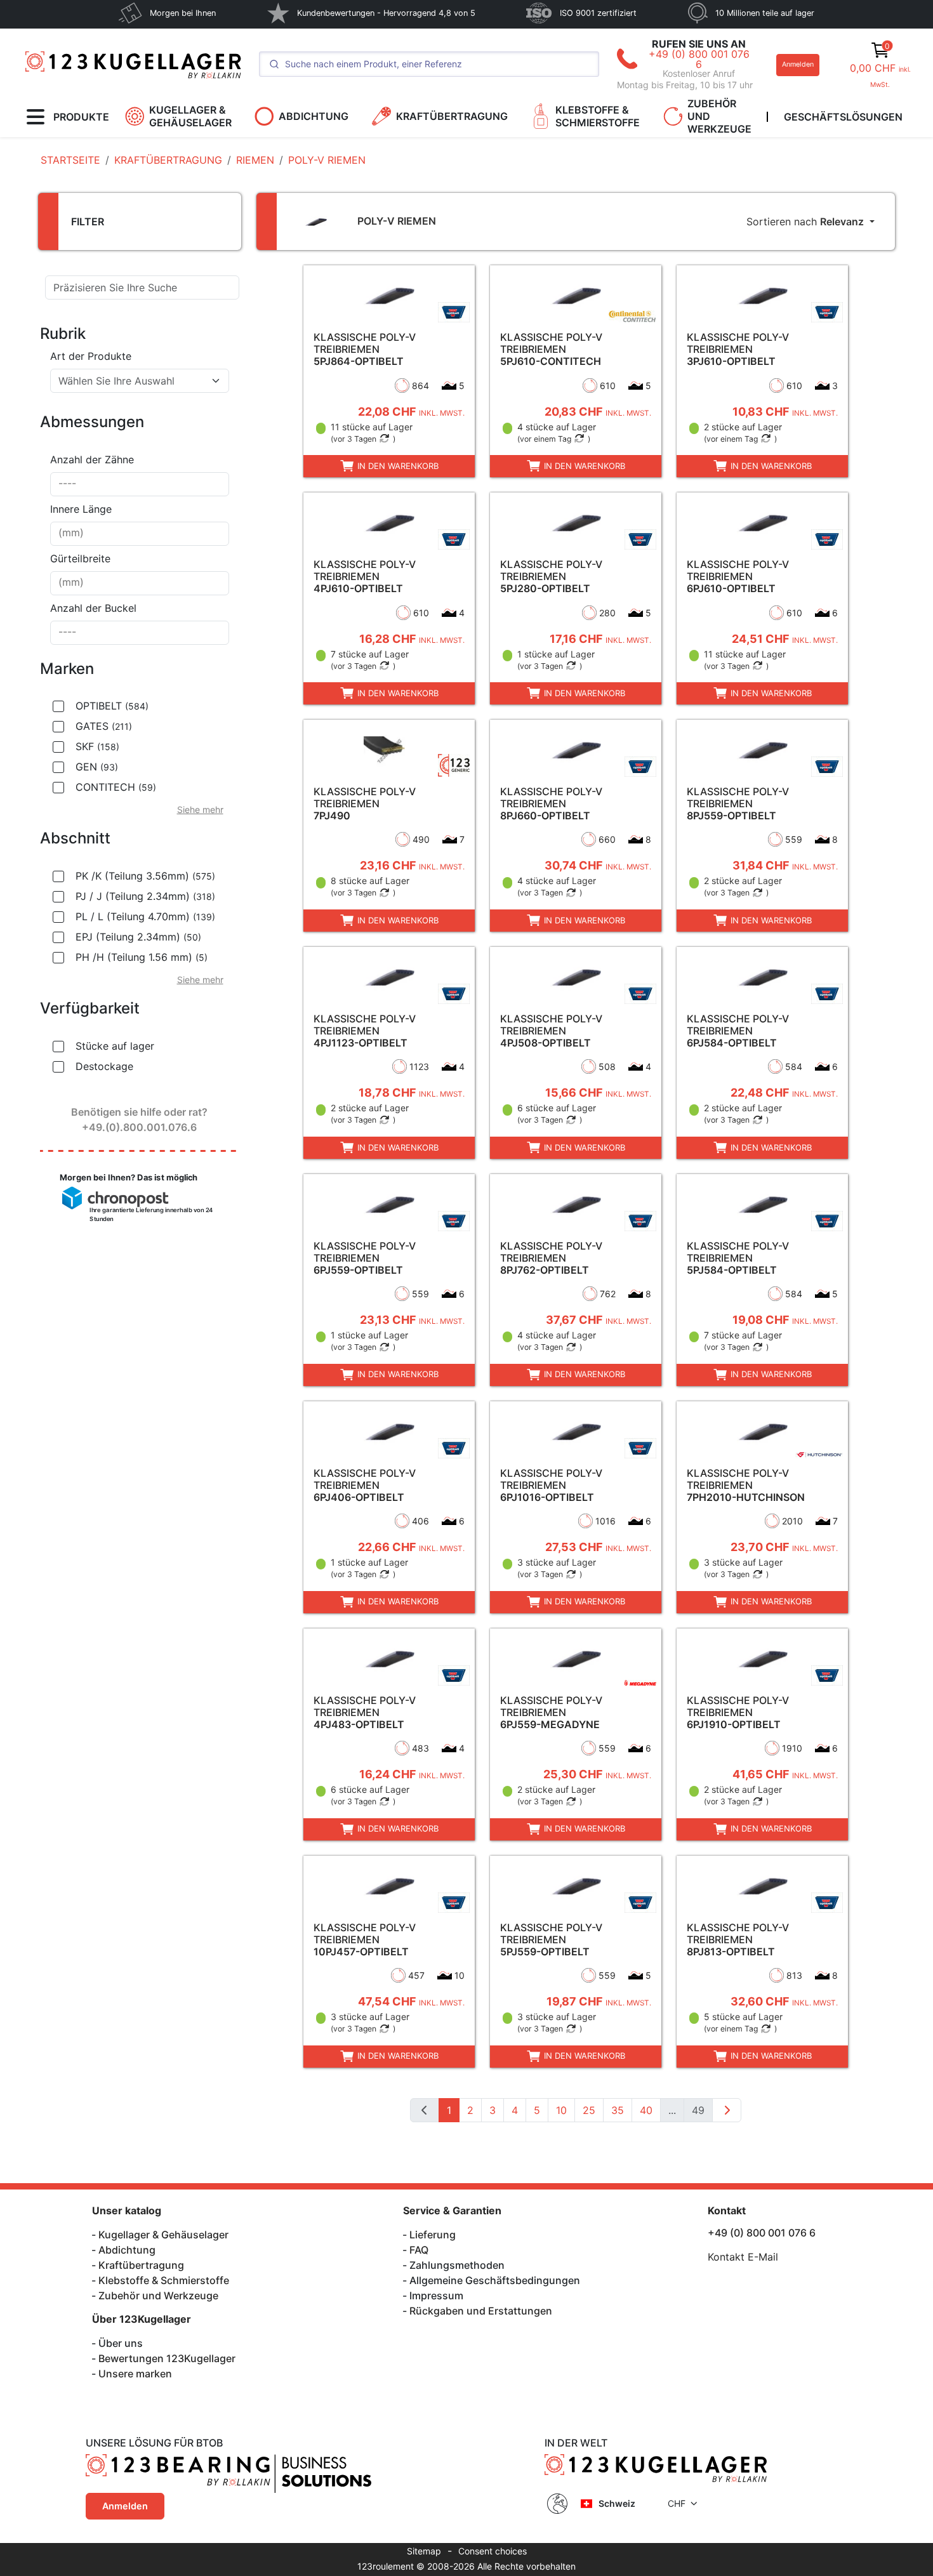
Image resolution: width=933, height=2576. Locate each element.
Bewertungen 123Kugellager (167, 2358)
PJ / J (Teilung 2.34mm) (145, 896)
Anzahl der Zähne (92, 459)
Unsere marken (135, 2374)
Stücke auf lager (115, 1046)
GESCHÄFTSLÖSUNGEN (843, 117)
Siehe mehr (200, 809)
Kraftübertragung (141, 2265)
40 (646, 2110)
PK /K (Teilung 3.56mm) (145, 876)
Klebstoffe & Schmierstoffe (164, 2280)
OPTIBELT (112, 706)
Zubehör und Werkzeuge (158, 2295)
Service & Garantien (452, 2210)
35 (618, 2110)
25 (589, 2110)
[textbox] (132, 381)
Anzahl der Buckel (93, 608)
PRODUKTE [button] (81, 117)
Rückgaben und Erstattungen (481, 2311)
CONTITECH (116, 787)
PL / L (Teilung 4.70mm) (145, 916)
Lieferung (433, 2235)
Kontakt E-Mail (743, 2257)
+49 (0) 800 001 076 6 (699, 59)
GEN (97, 767)
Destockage (104, 1066)
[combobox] (140, 381)
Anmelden (798, 64)
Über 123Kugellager (142, 2319)
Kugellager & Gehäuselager (163, 2235)
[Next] (727, 2110)
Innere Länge (81, 509)
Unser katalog (127, 2210)
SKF (97, 746)
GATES (104, 726)
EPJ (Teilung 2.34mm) (138, 937)
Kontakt (727, 2210)
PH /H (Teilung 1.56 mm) (142, 957)
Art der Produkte (91, 356)
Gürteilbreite (80, 558)
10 (561, 2110)
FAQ (419, 2250)
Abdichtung (127, 2250)
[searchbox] (140, 484)
